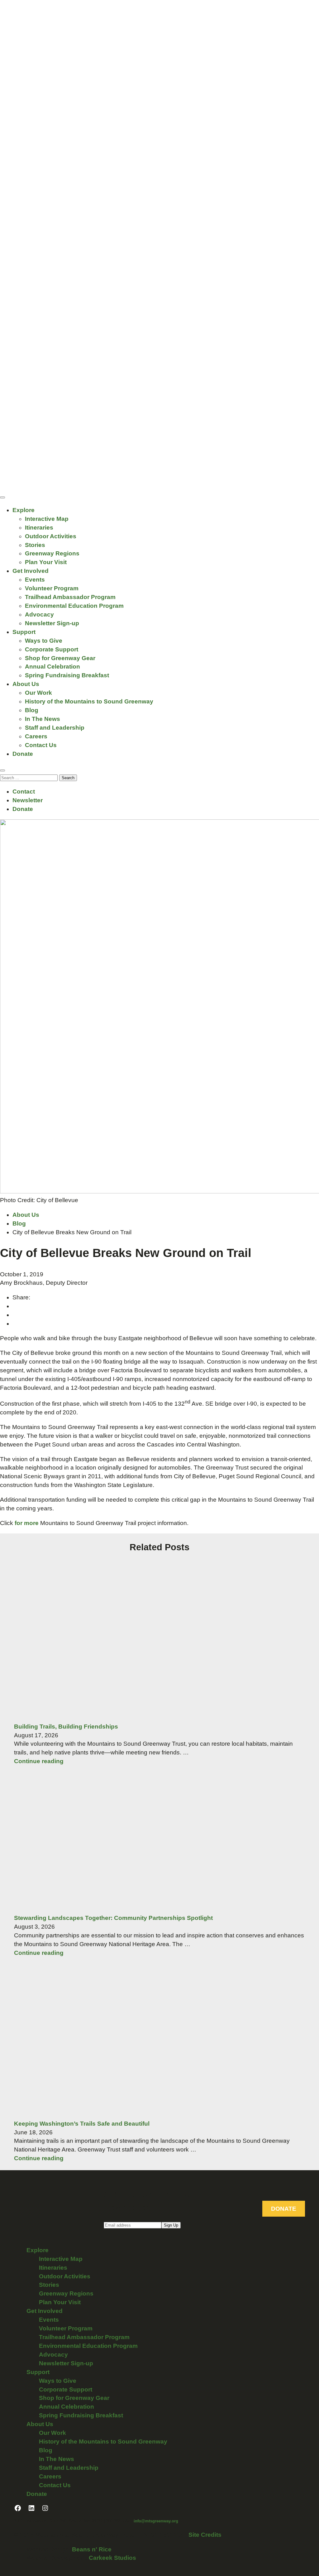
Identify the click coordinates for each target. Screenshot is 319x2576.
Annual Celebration (52, 667)
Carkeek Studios (112, 2558)
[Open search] (2, 770)
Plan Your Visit (46, 562)
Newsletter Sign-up (52, 623)
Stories (35, 545)
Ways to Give (44, 641)
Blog (32, 710)
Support (24, 632)
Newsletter (28, 800)
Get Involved (31, 571)
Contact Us (41, 745)
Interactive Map (47, 519)
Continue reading (39, 1761)
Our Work (38, 693)
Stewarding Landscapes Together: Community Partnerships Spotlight (113, 1918)
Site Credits (205, 2535)
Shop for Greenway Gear (60, 658)
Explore (24, 510)
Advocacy (39, 614)
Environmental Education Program (74, 606)
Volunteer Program (52, 588)
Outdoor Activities (51, 536)
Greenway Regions (52, 553)
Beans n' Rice (92, 2549)
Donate (23, 754)
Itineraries (39, 528)
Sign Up (171, 2225)
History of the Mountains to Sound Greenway (89, 701)
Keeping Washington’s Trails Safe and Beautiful (82, 2124)
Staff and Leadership (55, 728)
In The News (43, 719)
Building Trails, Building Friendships (66, 1727)
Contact (24, 792)
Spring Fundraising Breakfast (67, 675)
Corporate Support (52, 649)
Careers (36, 736)
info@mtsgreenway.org (156, 2521)
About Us (26, 684)
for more (27, 1523)
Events (35, 580)
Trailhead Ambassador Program (70, 597)
